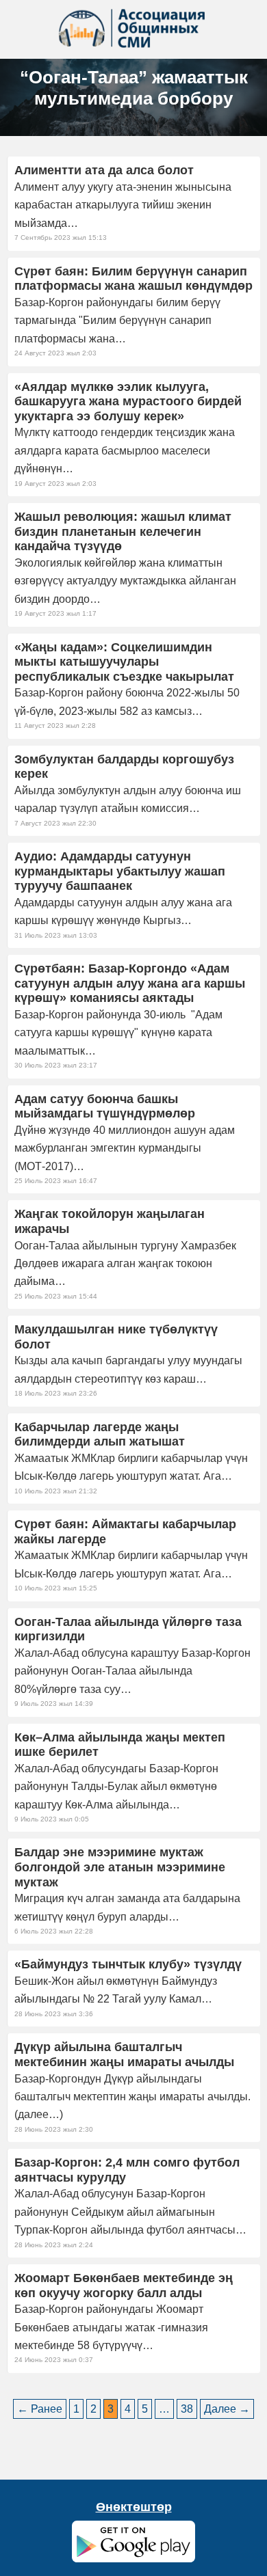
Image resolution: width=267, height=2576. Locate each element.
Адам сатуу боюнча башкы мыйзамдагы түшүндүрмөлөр (105, 1107)
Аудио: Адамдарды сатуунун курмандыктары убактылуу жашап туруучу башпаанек (120, 871)
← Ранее (40, 2409)
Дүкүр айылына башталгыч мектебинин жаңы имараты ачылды (124, 2055)
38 (187, 2409)
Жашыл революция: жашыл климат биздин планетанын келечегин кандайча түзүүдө (123, 531)
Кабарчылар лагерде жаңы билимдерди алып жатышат (100, 1435)
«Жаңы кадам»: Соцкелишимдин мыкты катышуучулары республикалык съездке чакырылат (124, 662)
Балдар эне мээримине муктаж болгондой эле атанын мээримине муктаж (120, 1867)
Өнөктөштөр (134, 2507)
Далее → (227, 2409)
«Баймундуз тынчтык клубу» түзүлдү (128, 1964)
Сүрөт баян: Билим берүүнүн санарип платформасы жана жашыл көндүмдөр (133, 279)
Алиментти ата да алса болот (104, 170)
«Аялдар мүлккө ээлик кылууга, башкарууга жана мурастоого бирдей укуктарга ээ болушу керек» (128, 402)
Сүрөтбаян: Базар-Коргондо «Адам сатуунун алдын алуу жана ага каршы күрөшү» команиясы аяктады (130, 983)
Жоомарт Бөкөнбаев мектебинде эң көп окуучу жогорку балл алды (124, 2286)
